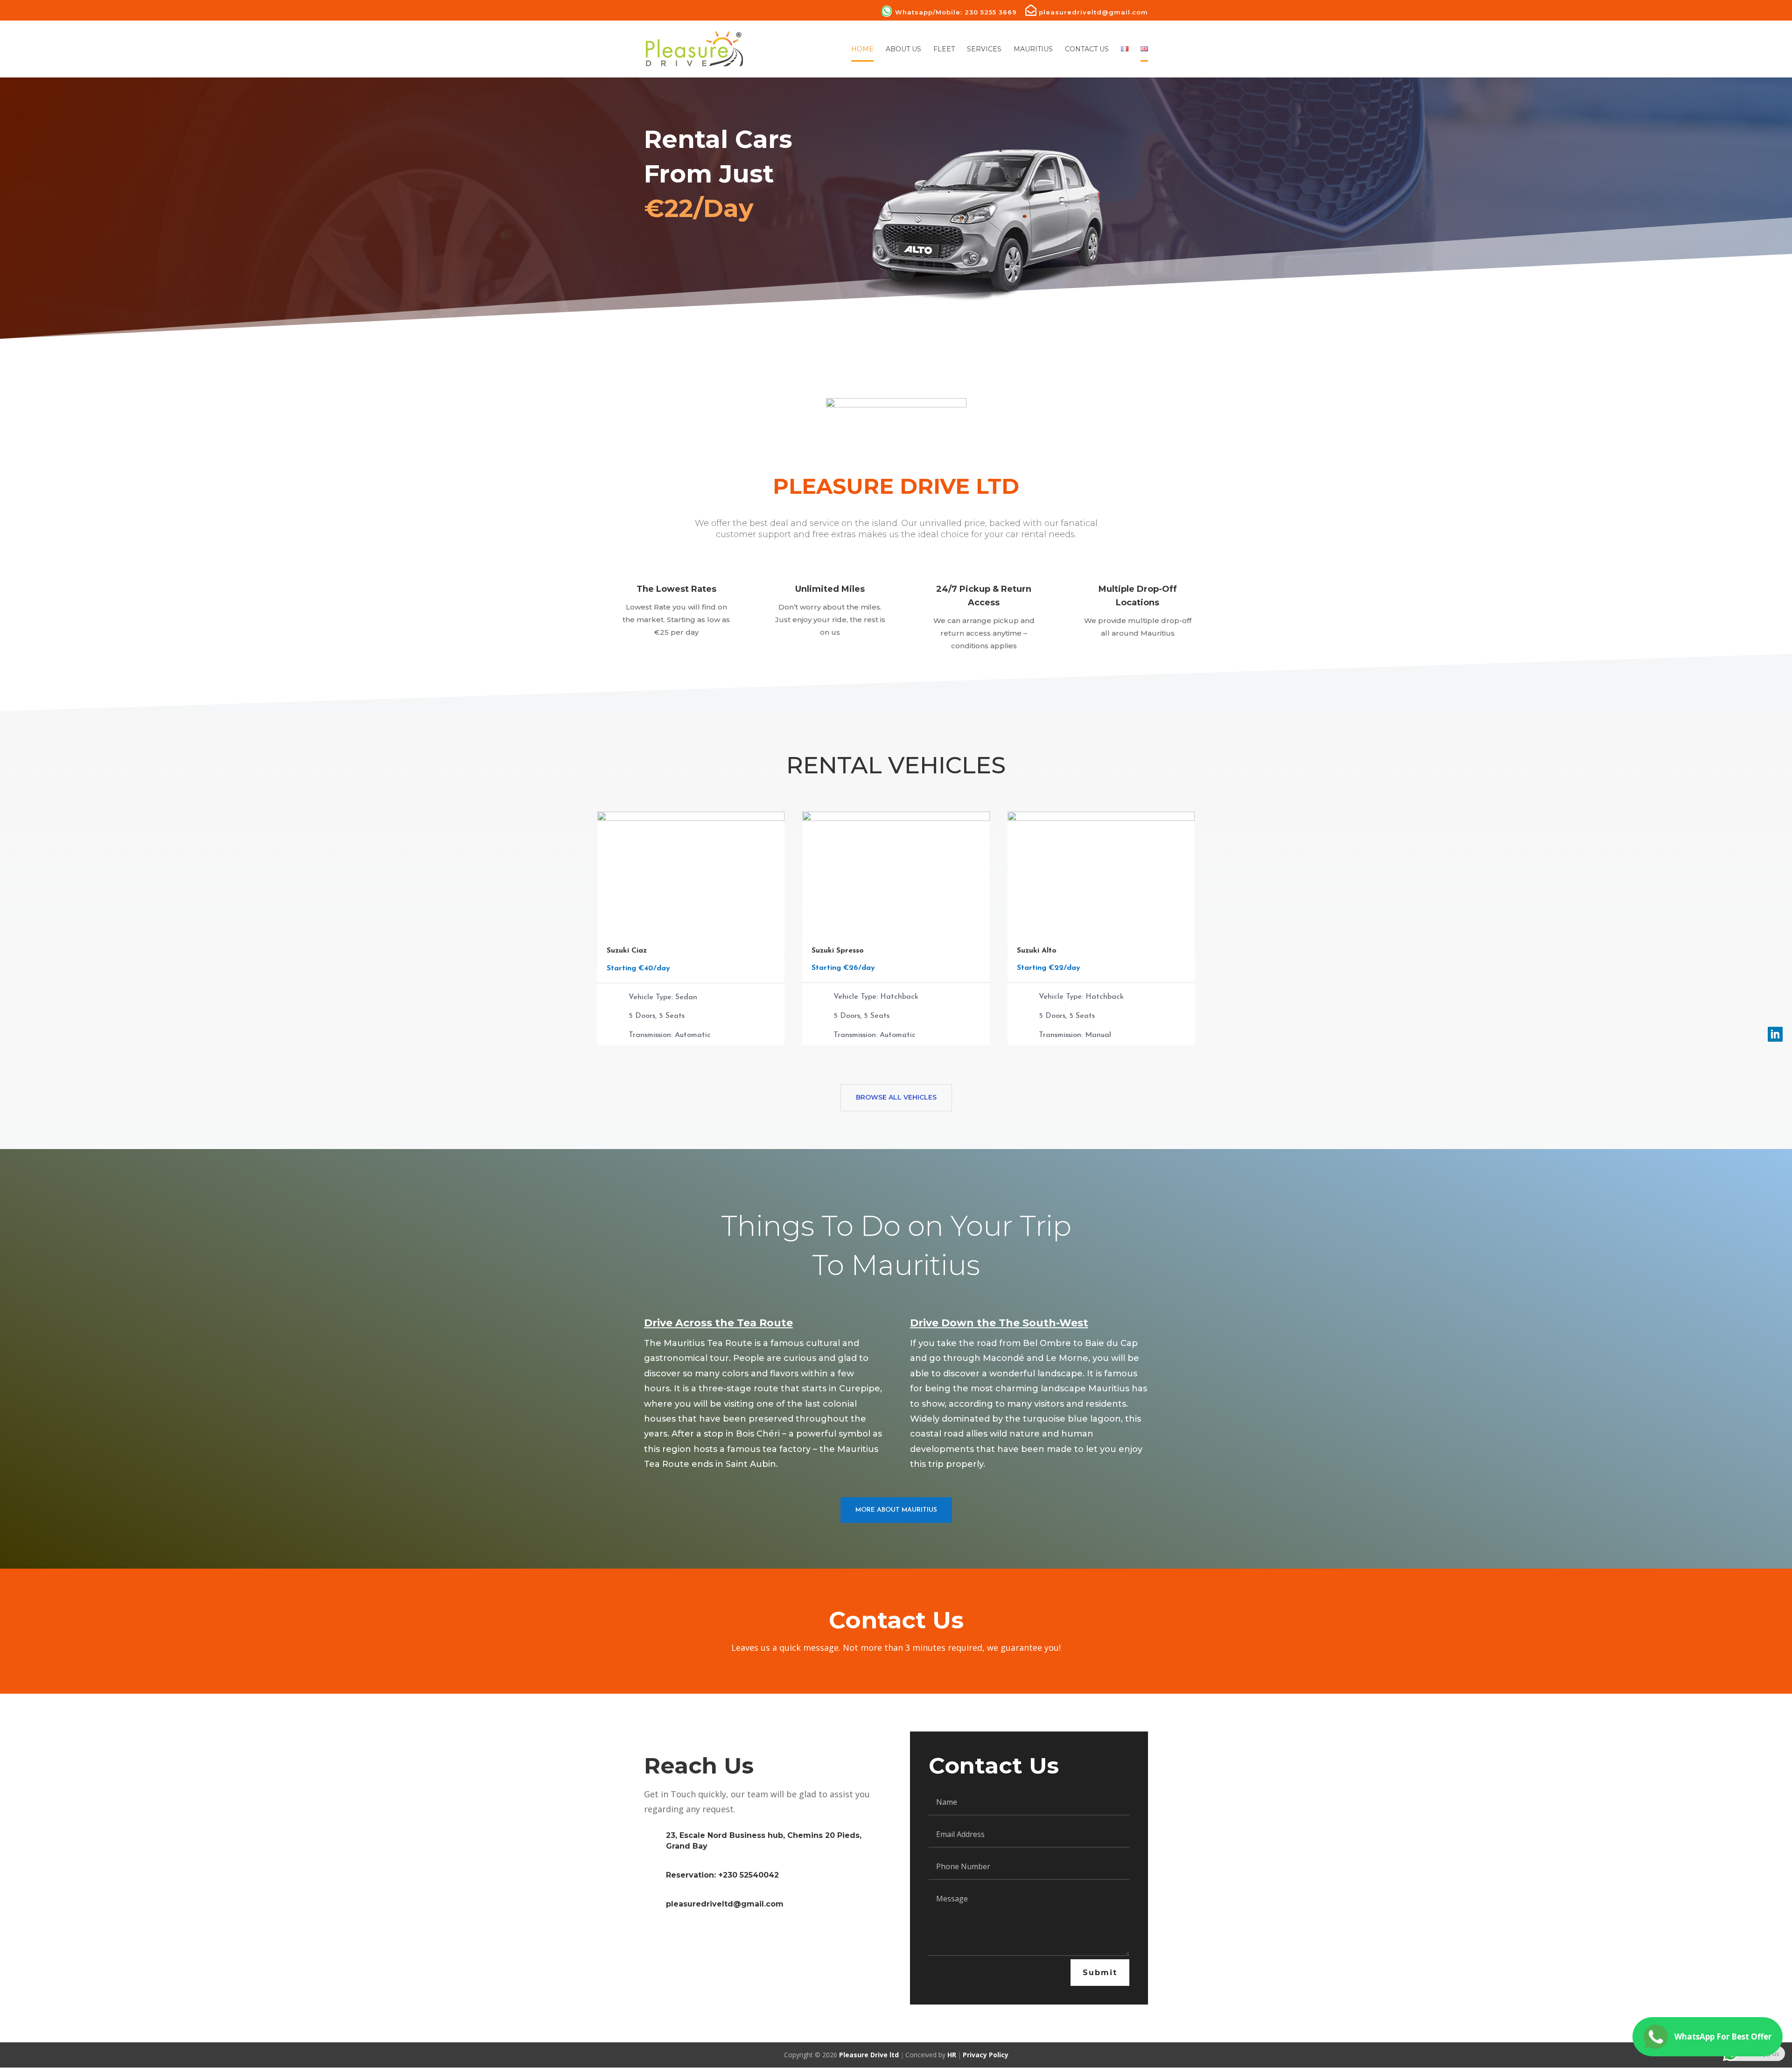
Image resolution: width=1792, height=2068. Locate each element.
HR (952, 2055)
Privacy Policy (986, 2055)
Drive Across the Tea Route (718, 1323)
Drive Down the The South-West (999, 1323)
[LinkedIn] (1775, 1034)
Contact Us (1087, 49)
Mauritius (1033, 49)
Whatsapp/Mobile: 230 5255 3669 (956, 12)
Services (984, 49)
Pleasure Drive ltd (869, 2055)
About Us (903, 49)
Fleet (944, 49)
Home (862, 49)
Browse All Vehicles (896, 1097)
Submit (1100, 1973)
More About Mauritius (896, 1510)
